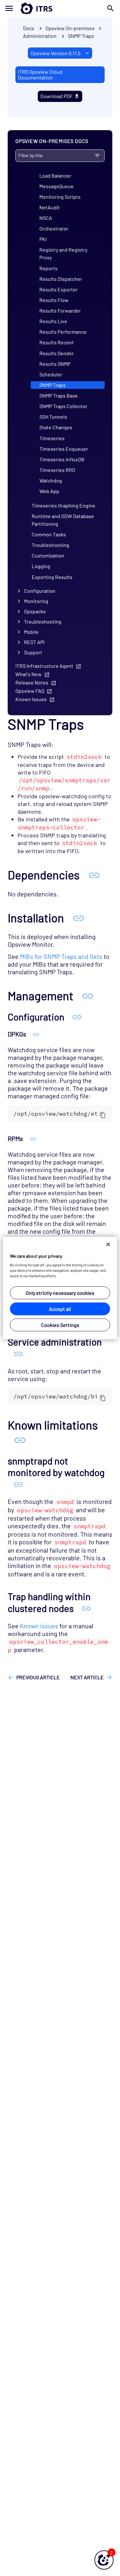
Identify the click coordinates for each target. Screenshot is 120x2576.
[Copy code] (103, 1115)
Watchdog (51, 480)
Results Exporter (59, 289)
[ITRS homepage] (60, 8)
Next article (87, 1677)
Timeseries (52, 438)
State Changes (56, 427)
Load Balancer (55, 176)
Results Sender (57, 353)
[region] (60, 1288)
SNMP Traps (81, 36)
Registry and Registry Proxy (63, 253)
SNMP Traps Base (59, 395)
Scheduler (51, 374)
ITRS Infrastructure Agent (44, 666)
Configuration (40, 591)
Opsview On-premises (70, 28)
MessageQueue (56, 186)
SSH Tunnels (53, 417)
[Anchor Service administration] (18, 1354)
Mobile (31, 632)
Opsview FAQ (30, 691)
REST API (34, 642)
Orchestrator (54, 228)
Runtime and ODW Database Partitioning (63, 520)
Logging (41, 566)
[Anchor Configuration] (77, 1017)
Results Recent (57, 342)
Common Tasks (49, 534)
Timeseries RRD (57, 470)
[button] (104, 2560)
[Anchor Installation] (78, 918)
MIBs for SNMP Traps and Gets (61, 956)
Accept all (60, 1309)
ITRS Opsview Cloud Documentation (40, 75)
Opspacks (35, 611)
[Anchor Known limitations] (20, 1439)
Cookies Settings (60, 1325)
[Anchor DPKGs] (36, 1034)
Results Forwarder (60, 310)
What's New (28, 674)
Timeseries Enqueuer (64, 449)
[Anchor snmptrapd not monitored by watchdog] (18, 1484)
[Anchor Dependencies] (94, 875)
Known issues (39, 1626)
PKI (43, 239)
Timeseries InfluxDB (62, 459)
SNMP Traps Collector (63, 406)
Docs (29, 28)
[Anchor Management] (88, 995)
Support (33, 652)
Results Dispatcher (61, 279)
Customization (48, 555)
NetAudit (50, 207)
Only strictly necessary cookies (60, 1293)
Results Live (53, 321)
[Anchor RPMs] (33, 1138)
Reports (48, 268)
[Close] (108, 1244)
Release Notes (32, 682)
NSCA (46, 218)
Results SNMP (55, 364)
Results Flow (54, 300)
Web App (49, 491)
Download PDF (56, 96)
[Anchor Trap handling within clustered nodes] (86, 1608)
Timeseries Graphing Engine (64, 505)
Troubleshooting (50, 545)
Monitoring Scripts (60, 197)
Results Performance (63, 332)
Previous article (38, 1677)
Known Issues (31, 699)
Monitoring (36, 601)
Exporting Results (52, 577)
